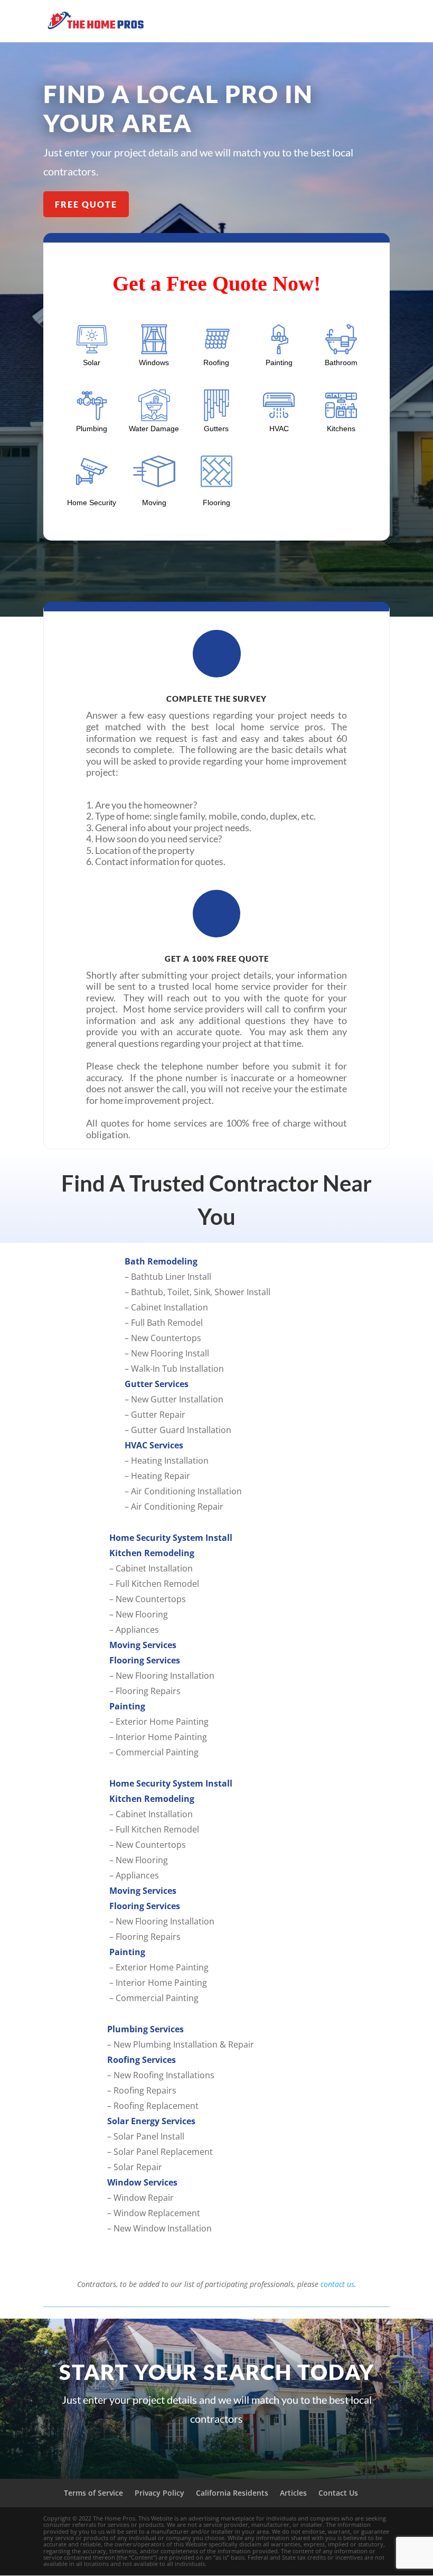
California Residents (232, 2493)
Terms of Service (93, 2493)
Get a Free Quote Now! (216, 283)
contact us (337, 2284)
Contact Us (338, 2493)
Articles (293, 2493)
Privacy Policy (159, 2493)
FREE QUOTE (86, 204)
